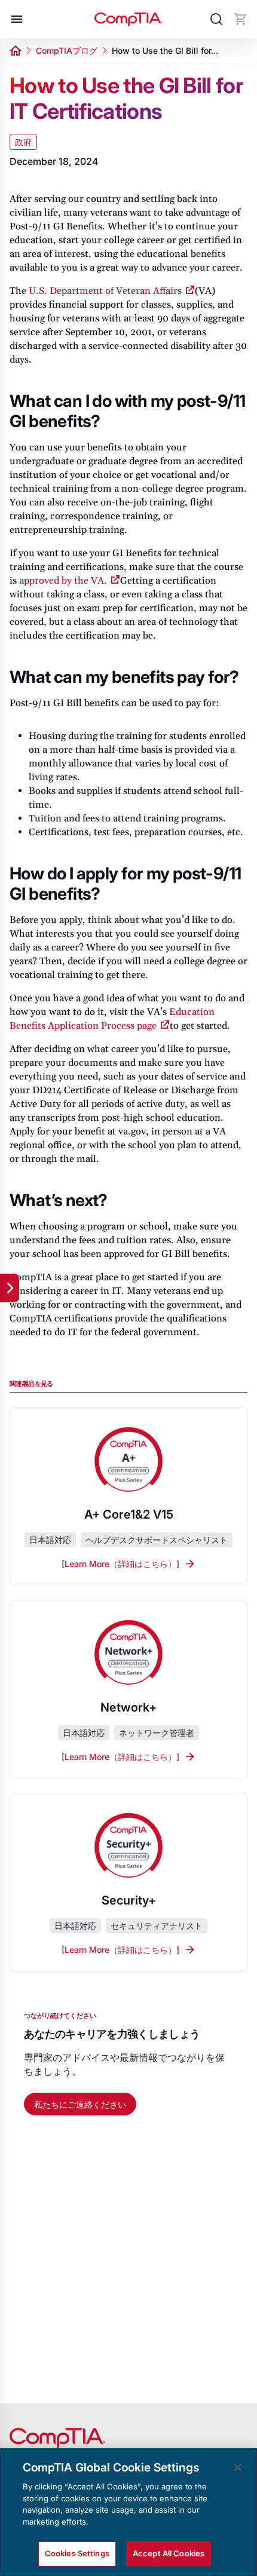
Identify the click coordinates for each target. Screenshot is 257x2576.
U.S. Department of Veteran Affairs (105, 291)
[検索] (216, 19)
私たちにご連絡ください (80, 2104)
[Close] (238, 2467)
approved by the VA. (63, 581)
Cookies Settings (77, 2553)
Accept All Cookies (169, 2553)
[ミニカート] (240, 19)
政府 (23, 142)
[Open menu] (17, 19)
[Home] (128, 19)
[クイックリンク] (10, 1288)
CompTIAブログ (67, 50)
